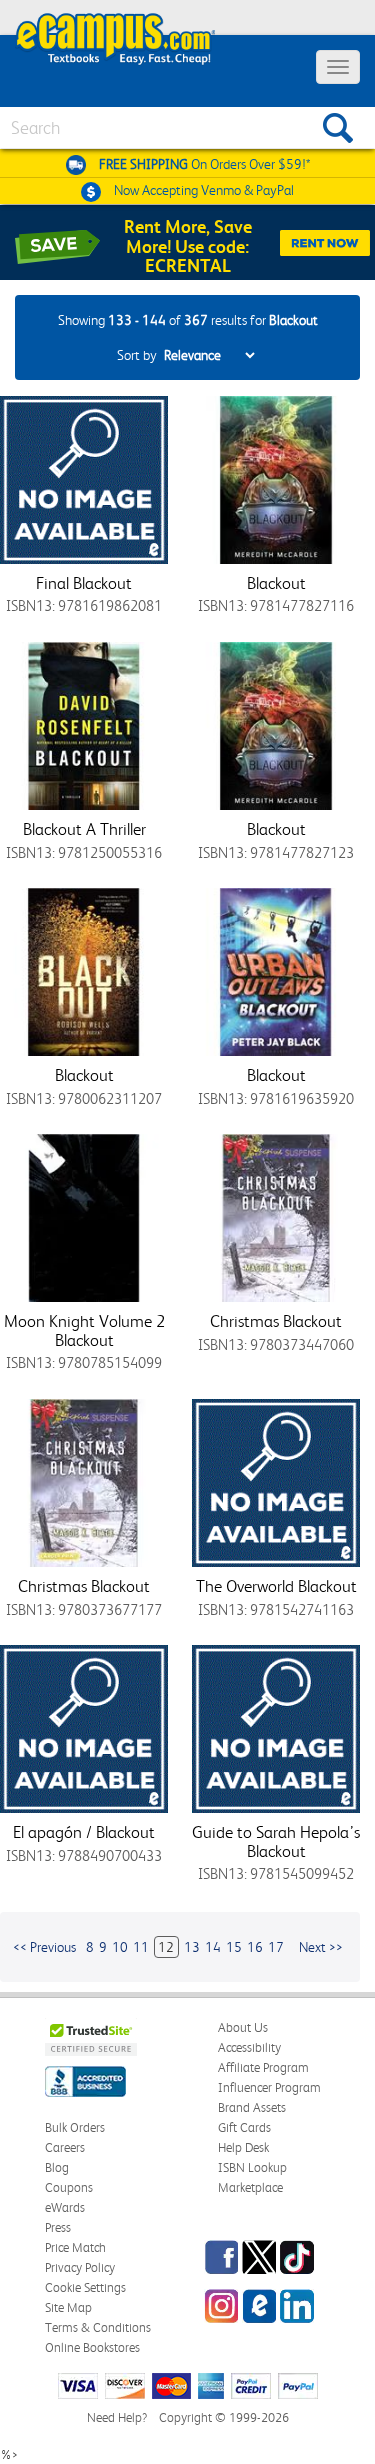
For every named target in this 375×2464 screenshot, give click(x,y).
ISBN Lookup (252, 2167)
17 (276, 1947)
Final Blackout (84, 583)
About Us (243, 2027)
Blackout (276, 583)
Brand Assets (252, 2107)
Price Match (75, 2247)
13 (192, 1947)
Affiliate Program (263, 2067)
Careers (65, 2147)
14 (213, 1947)
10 (120, 1947)
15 (234, 1947)
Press (58, 2227)
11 (141, 1947)
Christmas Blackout (276, 1321)
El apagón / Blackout (84, 1832)
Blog (57, 2167)
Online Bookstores (92, 2347)
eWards (65, 2207)
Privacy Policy (80, 2267)
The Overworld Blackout (276, 1586)
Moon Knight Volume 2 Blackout (84, 1330)
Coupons (69, 2187)
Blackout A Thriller (84, 829)
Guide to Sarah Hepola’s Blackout (276, 1841)
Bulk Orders (75, 2127)
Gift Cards (244, 2127)
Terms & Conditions (98, 2327)
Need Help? (117, 2417)
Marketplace (250, 2187)
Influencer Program (269, 2087)
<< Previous (44, 1947)
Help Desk (243, 2147)
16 (255, 1947)
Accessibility (249, 2047)
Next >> (321, 1947)
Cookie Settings (85, 2287)
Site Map (68, 2307)
